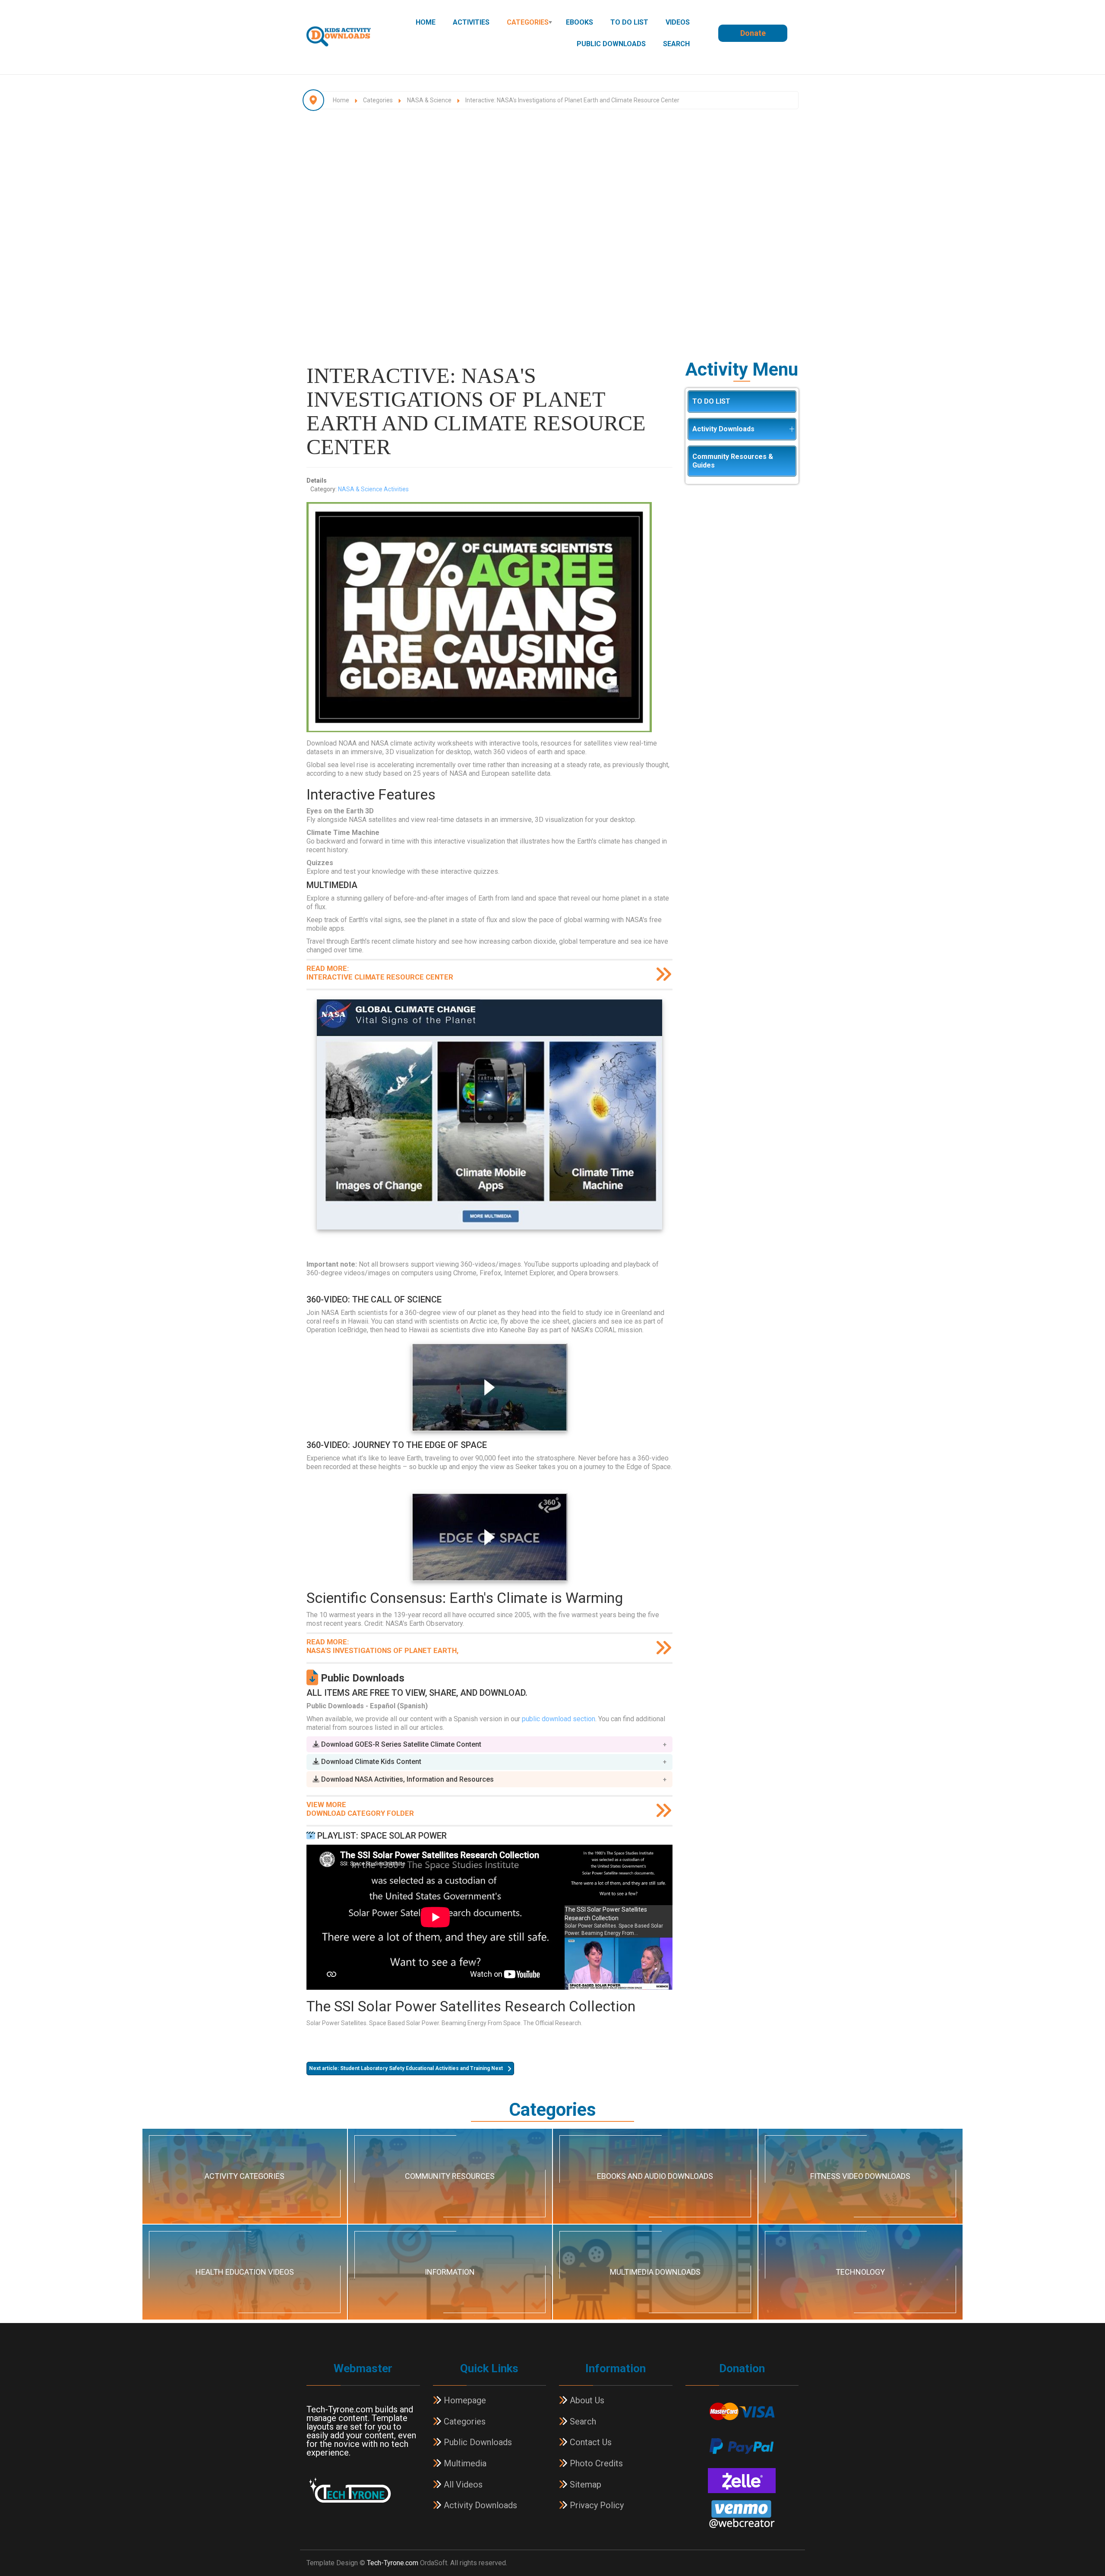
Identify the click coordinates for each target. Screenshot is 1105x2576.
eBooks (579, 22)
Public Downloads (611, 44)
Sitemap (584, 2484)
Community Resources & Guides (733, 461)
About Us (586, 2400)
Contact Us (590, 2442)
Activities (471, 22)
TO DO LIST (629, 22)
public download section (559, 1719)
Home (426, 22)
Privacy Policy (596, 2505)
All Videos (462, 2484)
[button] (489, 1744)
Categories (528, 22)
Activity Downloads (723, 429)
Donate (753, 33)
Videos (678, 22)
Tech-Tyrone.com (393, 2563)
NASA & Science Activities (373, 489)
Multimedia (464, 2463)
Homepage (464, 2400)
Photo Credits (595, 2463)
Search (676, 44)
